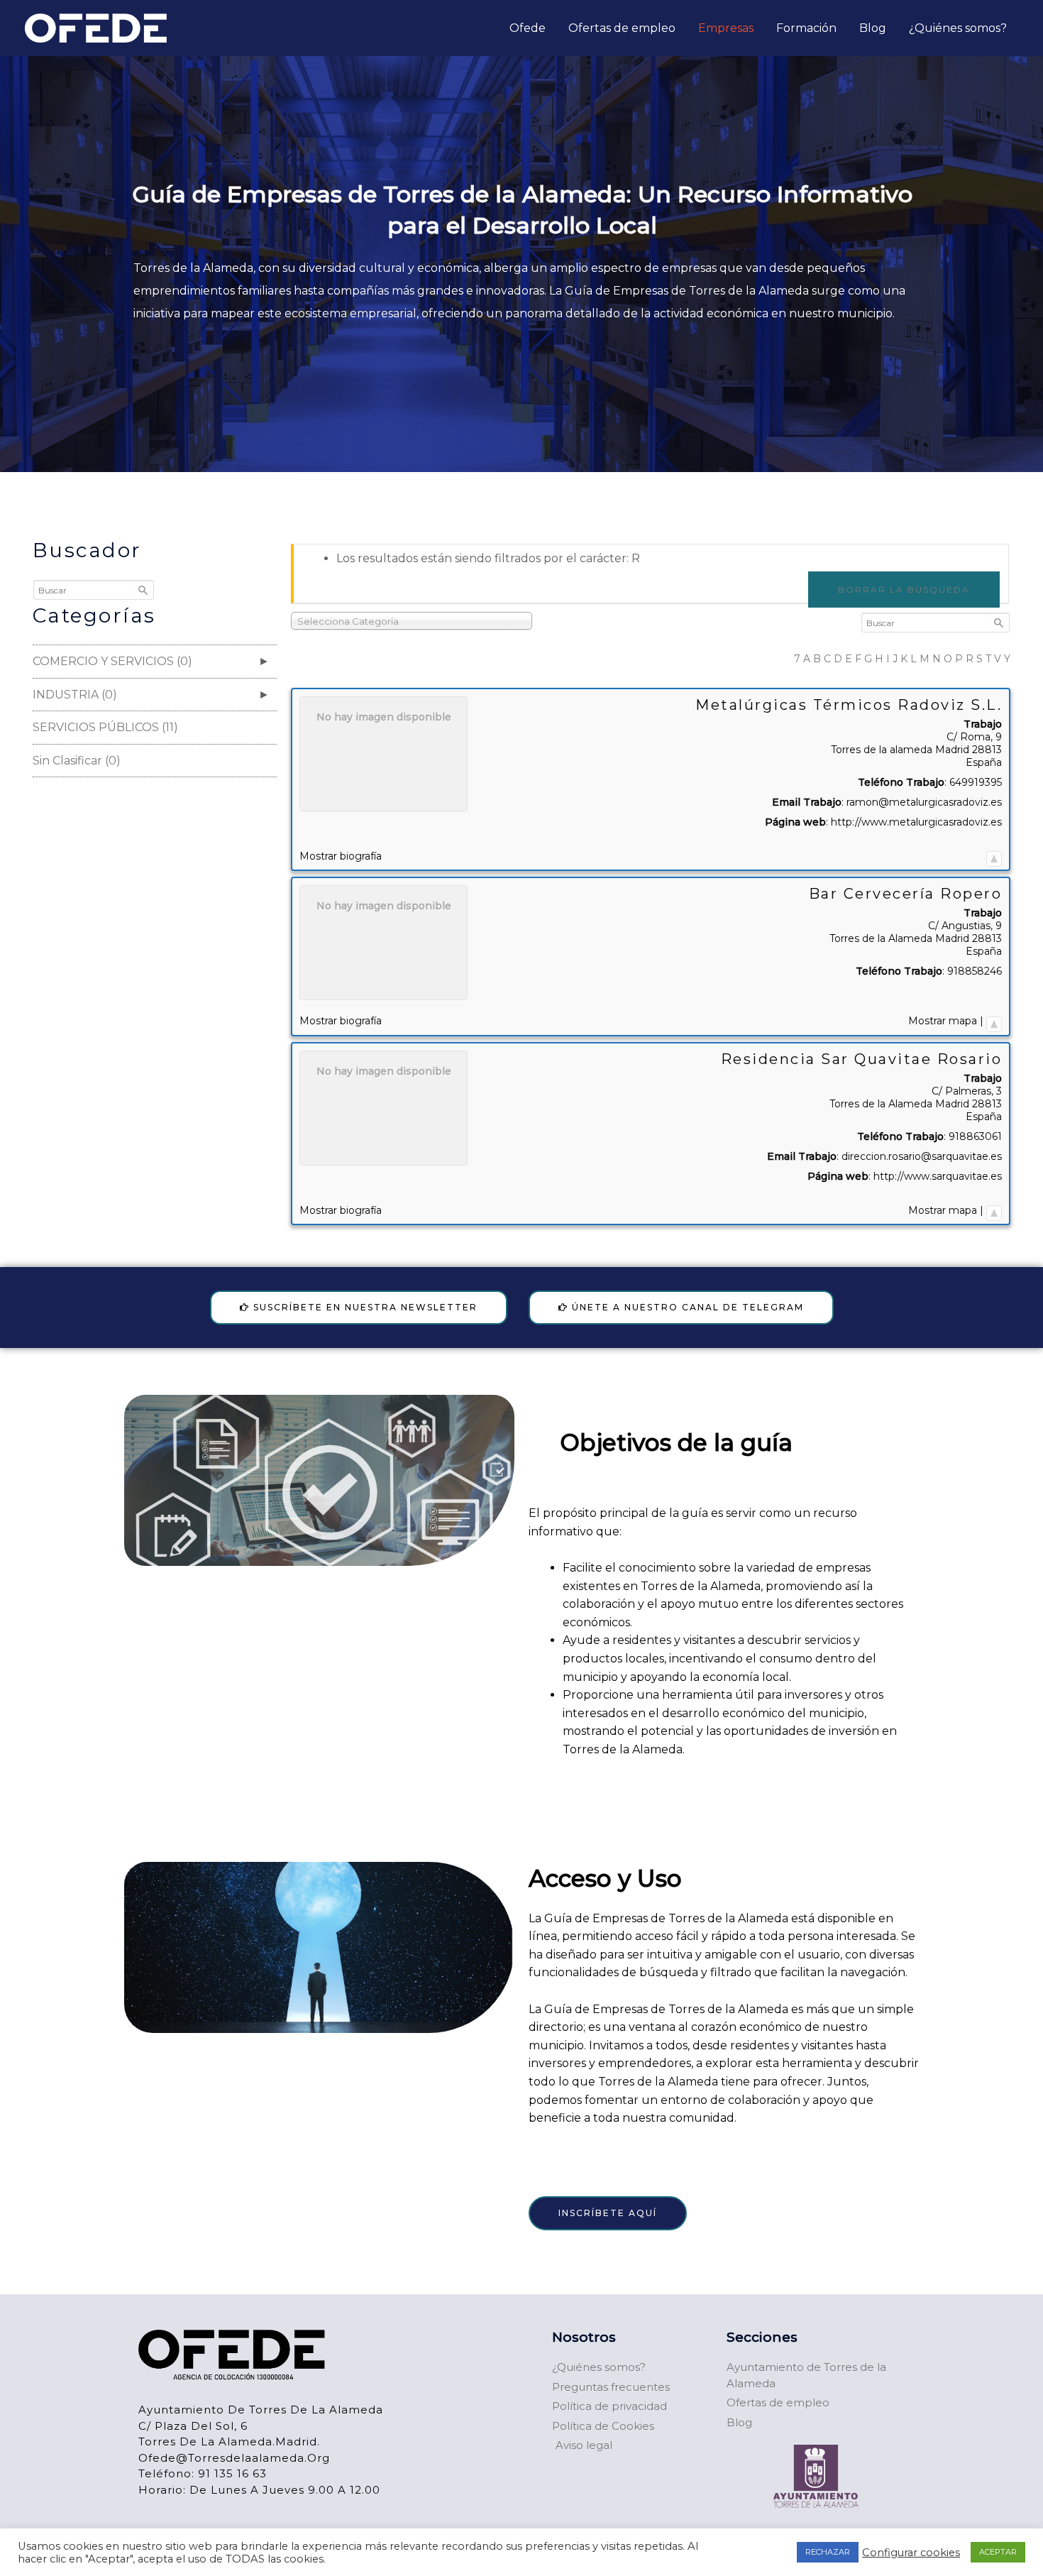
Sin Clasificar (82, 761)
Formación (806, 28)
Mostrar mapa (943, 1021)
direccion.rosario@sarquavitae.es (922, 1156)
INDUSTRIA (81, 695)
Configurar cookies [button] (911, 2553)
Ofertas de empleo (622, 28)
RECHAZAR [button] (828, 2552)
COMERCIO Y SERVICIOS (118, 661)
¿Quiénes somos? (958, 28)
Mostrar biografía (341, 856)
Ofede (528, 28)
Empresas (726, 28)
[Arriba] (994, 856)
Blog (873, 28)
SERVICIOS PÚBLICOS (111, 727)
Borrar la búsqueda (904, 590)
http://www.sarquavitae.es (938, 1176)
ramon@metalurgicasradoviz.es (924, 802)
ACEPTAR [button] (998, 2552)
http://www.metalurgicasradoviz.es (916, 822)
